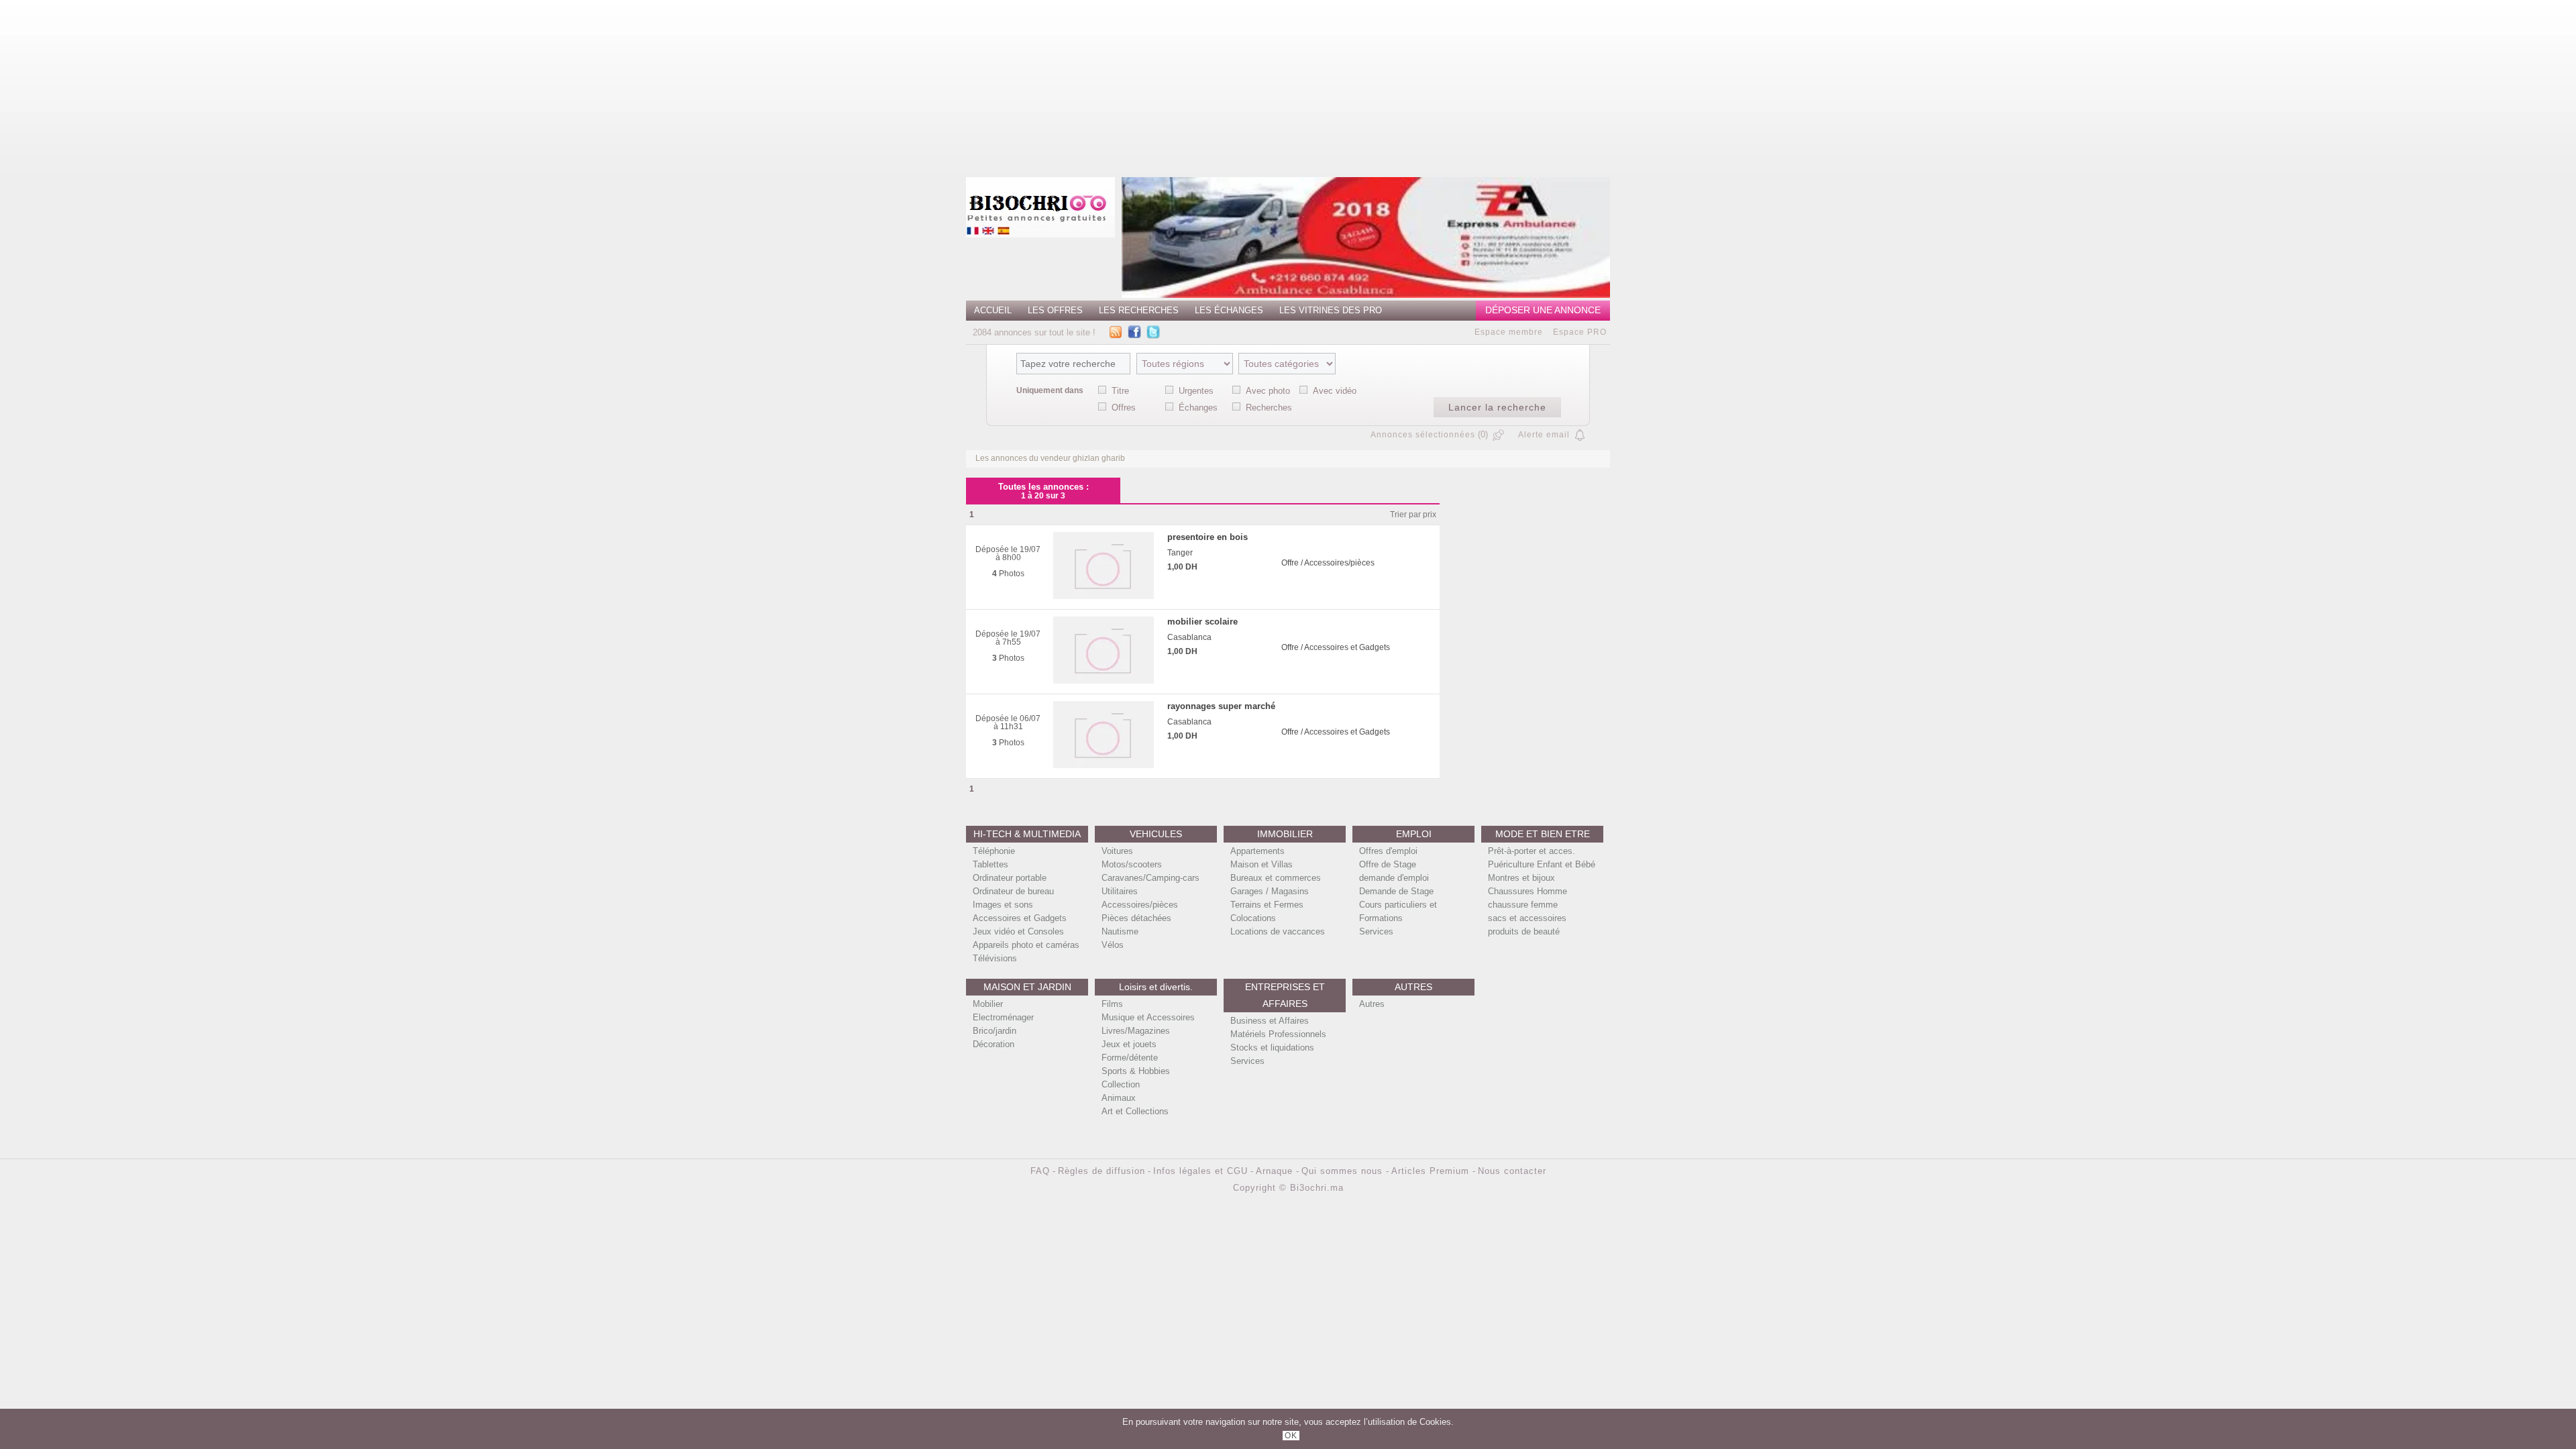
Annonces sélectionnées (1423, 435)
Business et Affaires (1270, 1021)
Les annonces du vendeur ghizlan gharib (1050, 458)
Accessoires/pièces (1140, 905)
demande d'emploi (1394, 878)
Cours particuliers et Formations (1398, 911)
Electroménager (1003, 1017)
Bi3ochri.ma (1317, 1188)
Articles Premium (1432, 1171)
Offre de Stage (1388, 864)
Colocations (1253, 918)
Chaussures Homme (1527, 891)
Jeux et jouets (1129, 1044)
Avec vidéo (1335, 391)
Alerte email (1544, 435)
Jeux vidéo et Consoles (1018, 931)
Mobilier (988, 1004)
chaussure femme (1523, 905)
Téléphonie (994, 851)
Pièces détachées (1136, 918)
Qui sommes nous (1344, 1171)
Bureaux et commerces (1276, 878)
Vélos (1113, 945)
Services (1376, 931)
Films (1112, 1004)
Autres (1372, 1004)
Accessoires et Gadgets (1020, 918)
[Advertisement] (841, 84)
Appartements (1257, 851)
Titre (1120, 391)
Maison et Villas (1262, 864)
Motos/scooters (1132, 864)
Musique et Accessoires (1148, 1017)
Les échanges (1229, 310)
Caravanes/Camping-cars (1150, 878)
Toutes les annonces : (1043, 491)
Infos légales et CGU (1200, 1171)
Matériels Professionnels (1278, 1034)
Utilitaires (1120, 891)
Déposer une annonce (1543, 310)
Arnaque (1276, 1171)
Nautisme (1120, 931)
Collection (1121, 1084)
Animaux (1119, 1098)
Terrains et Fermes (1267, 905)
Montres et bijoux (1521, 878)
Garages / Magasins (1270, 891)
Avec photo (1268, 391)
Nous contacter (1512, 1171)
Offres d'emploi (1388, 851)
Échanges (1198, 408)
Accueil (993, 310)
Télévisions (995, 958)
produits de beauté (1524, 931)
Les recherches (1139, 310)
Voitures (1117, 851)
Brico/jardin (995, 1031)
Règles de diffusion (1102, 1171)
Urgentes (1196, 391)
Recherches (1269, 408)
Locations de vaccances (1278, 931)
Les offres (1055, 310)
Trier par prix (1413, 515)
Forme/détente (1130, 1058)
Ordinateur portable (1010, 878)
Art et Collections (1135, 1111)
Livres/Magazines (1136, 1031)
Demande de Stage (1396, 891)
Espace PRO (1580, 332)
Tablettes (990, 864)
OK (1291, 1436)
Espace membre (1509, 332)
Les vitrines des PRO (1331, 310)
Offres (1124, 408)
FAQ (1040, 1171)
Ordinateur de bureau (1013, 891)
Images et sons (1003, 905)
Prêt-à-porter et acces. (1532, 851)
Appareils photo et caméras (1026, 945)
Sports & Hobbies (1136, 1071)
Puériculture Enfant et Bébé (1542, 864)
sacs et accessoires (1527, 918)
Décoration (994, 1044)
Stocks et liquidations (1272, 1048)
